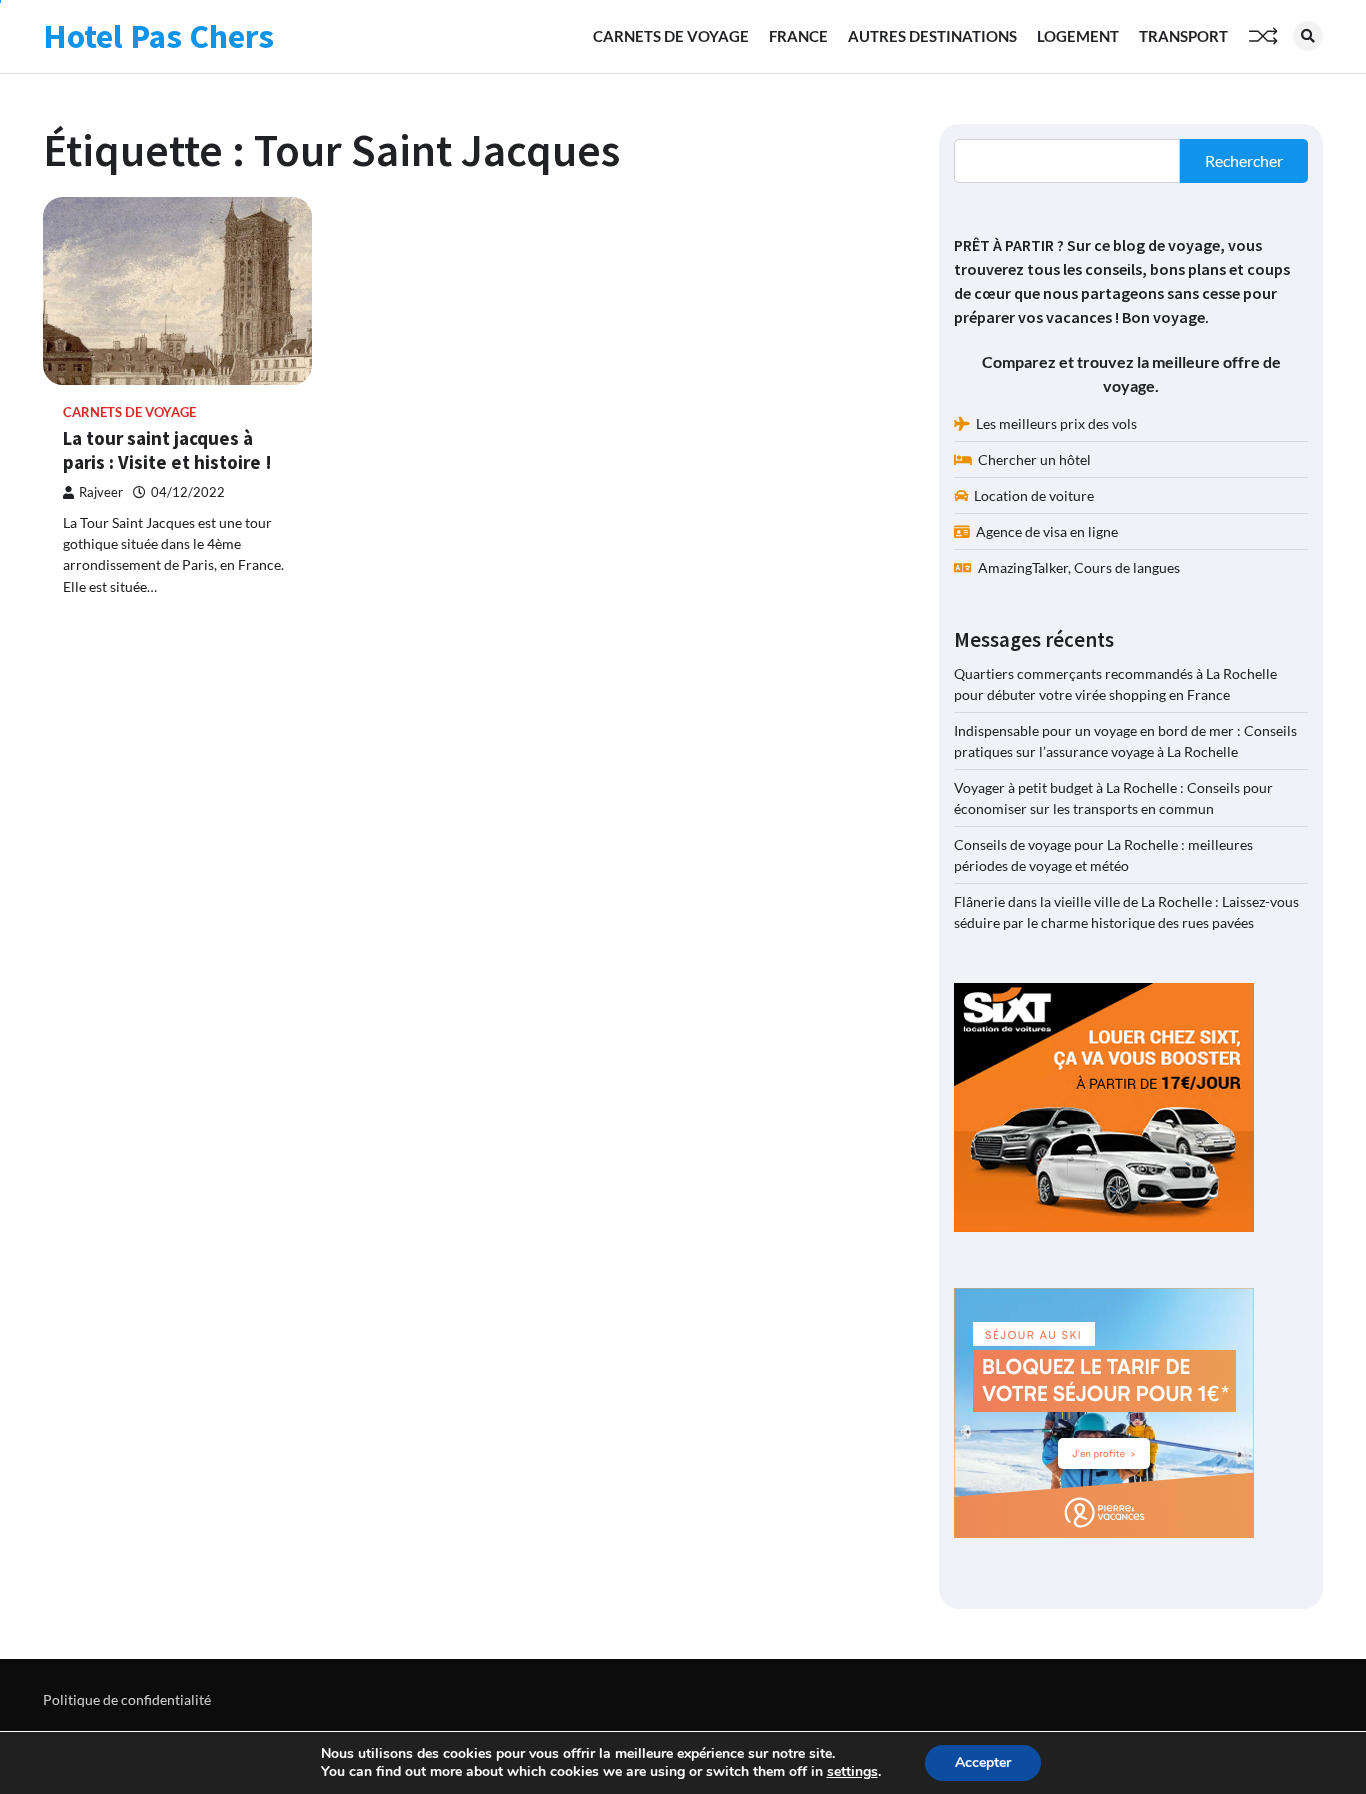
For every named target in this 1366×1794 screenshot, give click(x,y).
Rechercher (1244, 160)
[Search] (1308, 36)
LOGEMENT (1078, 36)
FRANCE (798, 36)
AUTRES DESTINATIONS (932, 36)
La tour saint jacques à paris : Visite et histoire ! (167, 450)
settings (852, 1772)
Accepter (983, 1762)
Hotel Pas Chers (158, 36)
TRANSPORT (1183, 36)
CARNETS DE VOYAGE (671, 36)
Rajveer (101, 492)
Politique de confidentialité (127, 1699)
